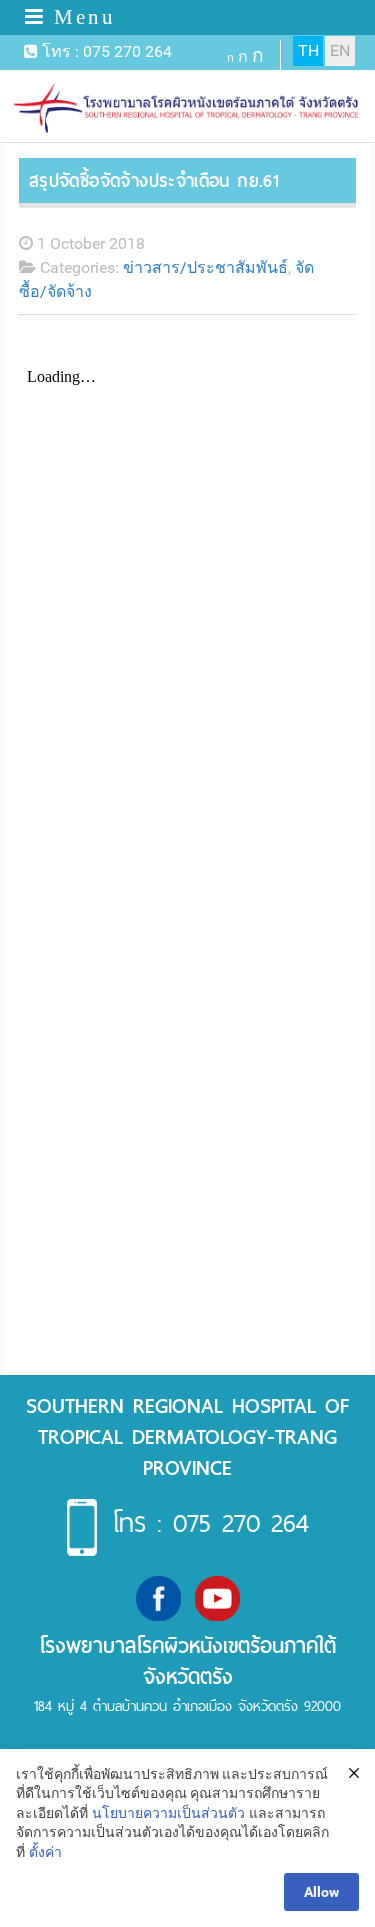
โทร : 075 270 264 (210, 1524)
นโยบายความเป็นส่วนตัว (168, 1813)
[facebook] (158, 1596)
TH (308, 50)
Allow (321, 1892)
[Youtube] (217, 1596)
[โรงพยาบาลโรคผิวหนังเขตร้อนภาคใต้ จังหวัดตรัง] (188, 108)
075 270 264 (127, 51)
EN (340, 50)
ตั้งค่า (45, 1852)
